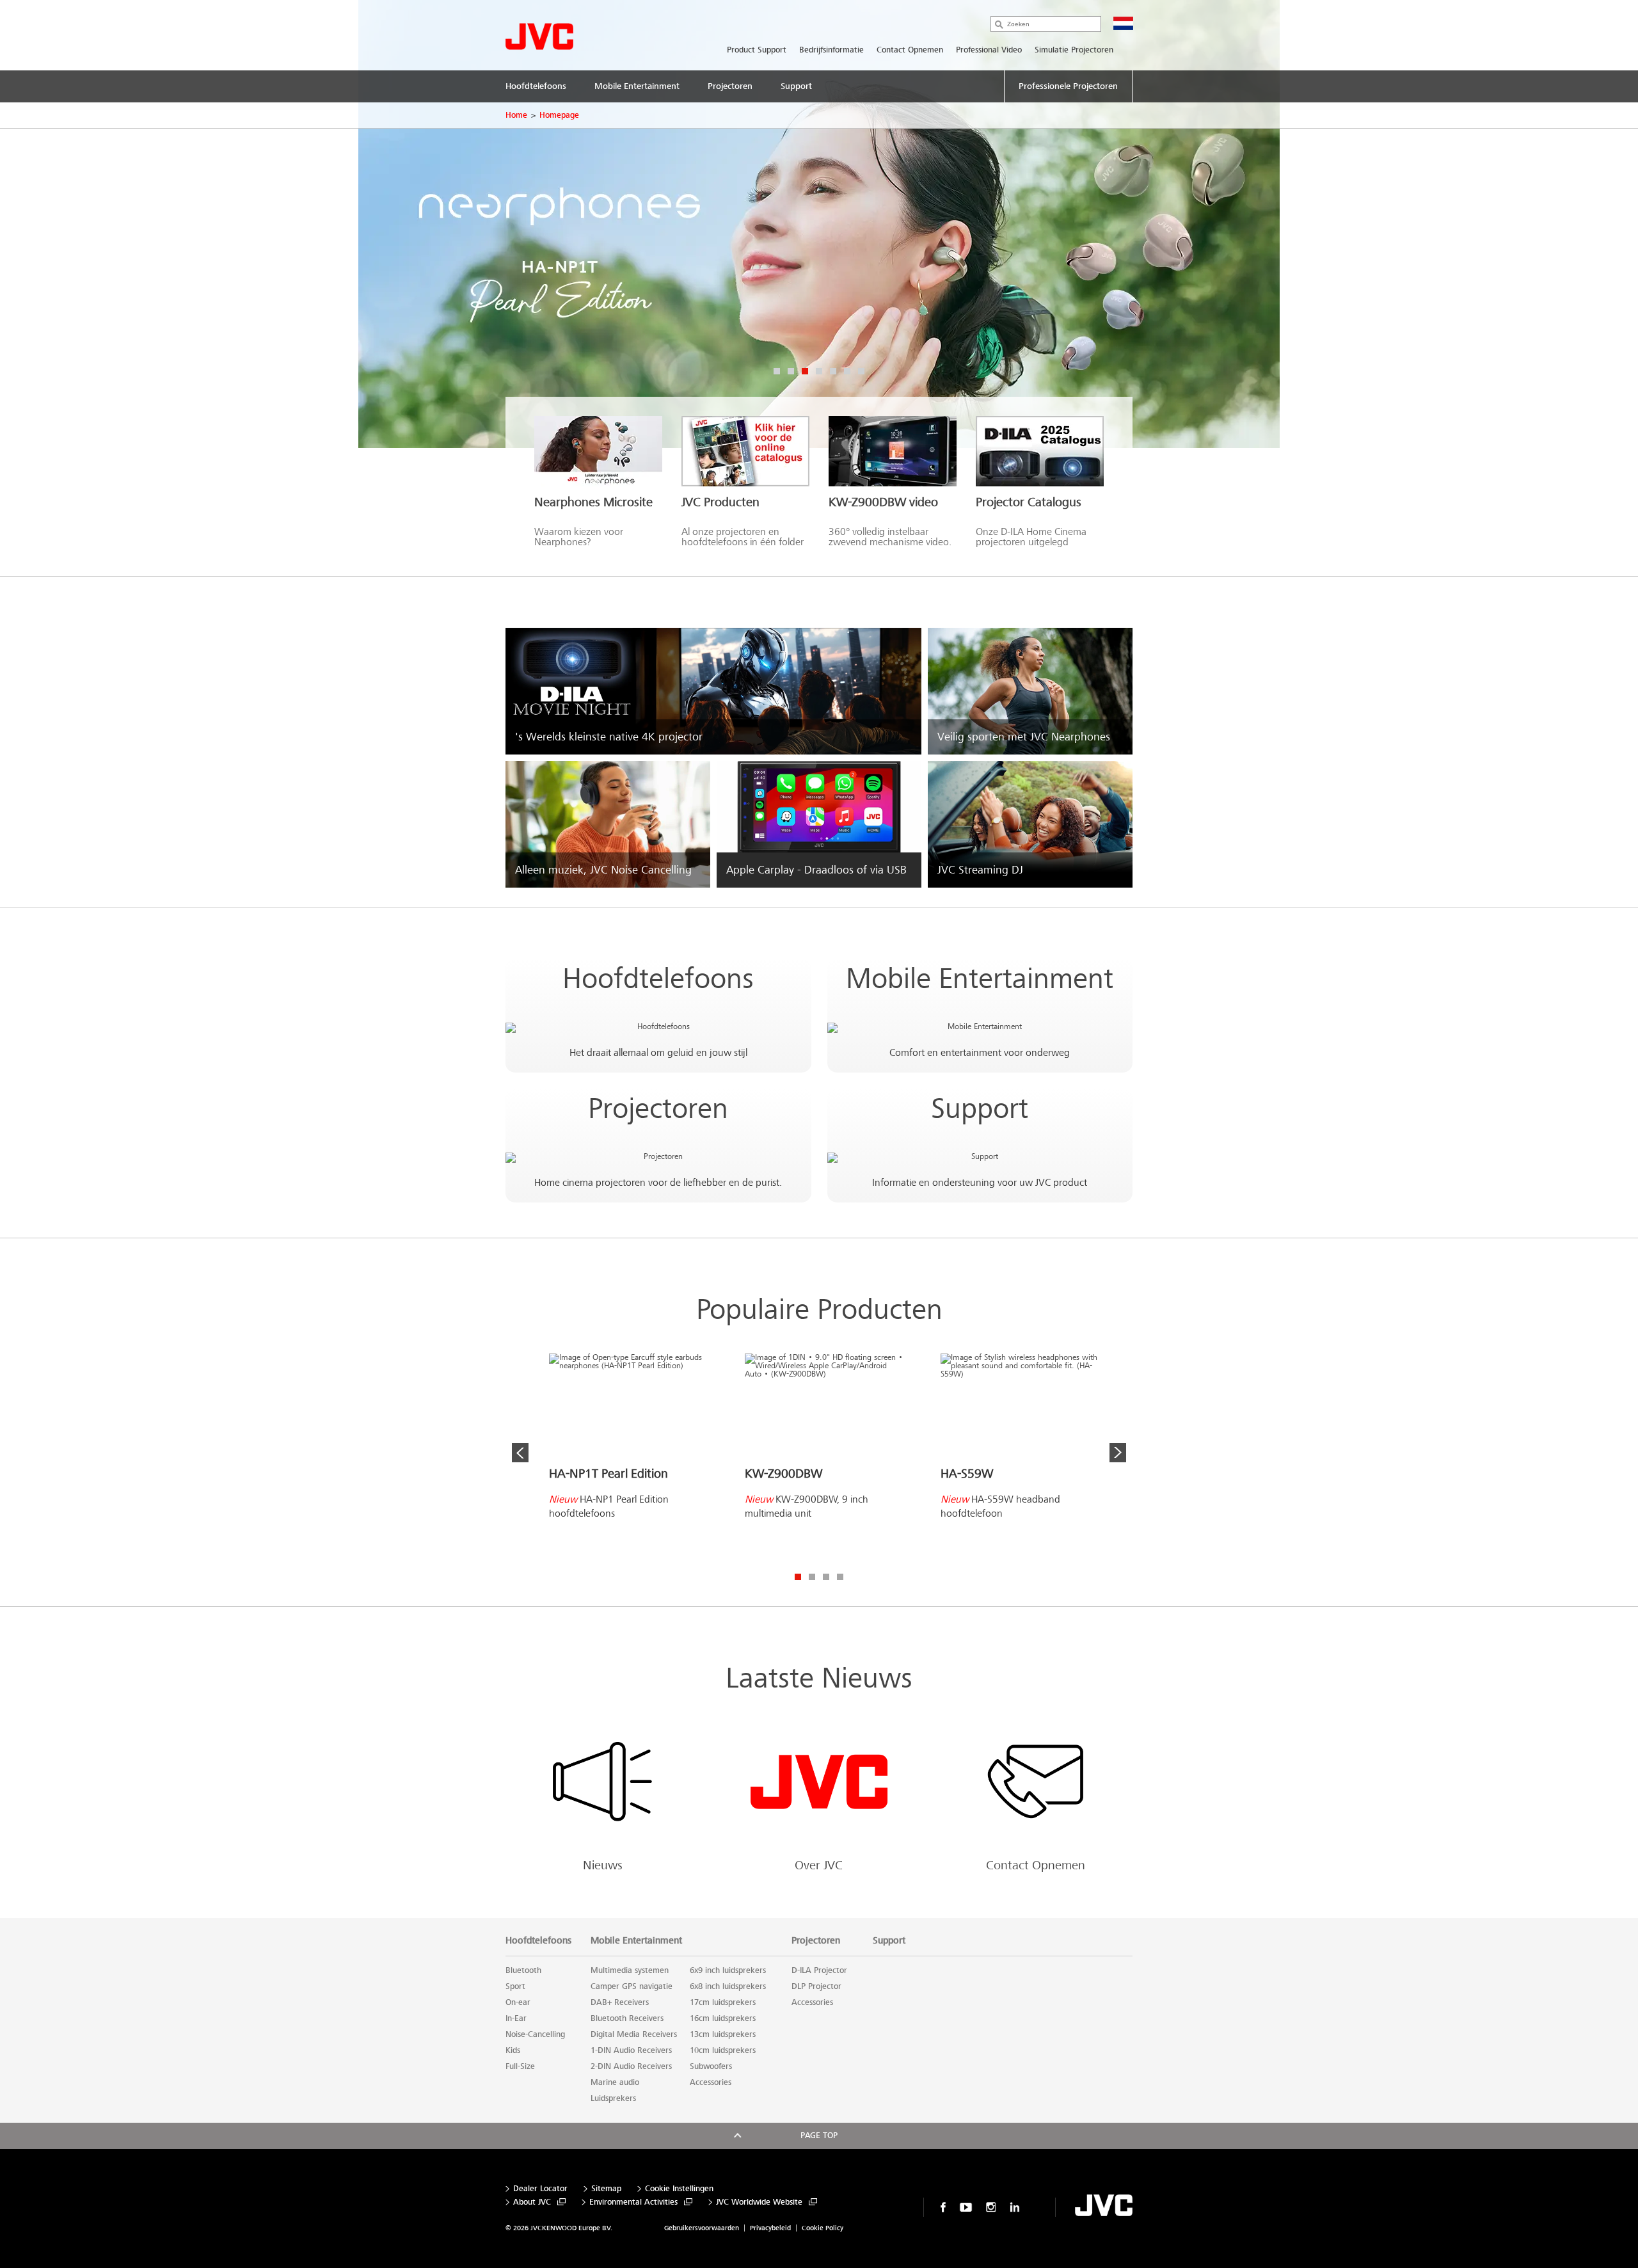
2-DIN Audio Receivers (631, 2066)
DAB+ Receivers (620, 2002)
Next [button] (1118, 1453)
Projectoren (658, 1109)
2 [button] (791, 371)
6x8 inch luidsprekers (728, 1986)
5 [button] (833, 371)
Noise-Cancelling (535, 2034)
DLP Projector (816, 1986)
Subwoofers (711, 2066)
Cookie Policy (823, 2228)
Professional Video (989, 50)
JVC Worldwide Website (759, 2202)
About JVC (532, 2202)
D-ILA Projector (819, 1970)
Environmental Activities (633, 2202)
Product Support (757, 50)
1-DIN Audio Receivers (631, 2050)
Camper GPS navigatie (632, 1986)
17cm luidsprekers (723, 2002)
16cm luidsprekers (723, 2018)
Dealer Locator (540, 2189)
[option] (819, 224)
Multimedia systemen (630, 1970)
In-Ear (516, 2018)
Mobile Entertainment (980, 979)
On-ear (518, 2002)
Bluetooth (523, 1970)
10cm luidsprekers (723, 2050)
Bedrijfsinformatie (831, 50)
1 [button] (777, 371)
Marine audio (615, 2082)
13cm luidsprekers (723, 2034)
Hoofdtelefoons (658, 979)
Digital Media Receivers (634, 2034)
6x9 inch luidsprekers (728, 1970)
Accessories (711, 2082)
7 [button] (861, 371)
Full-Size (520, 2066)
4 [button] (819, 371)
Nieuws (603, 1865)
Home (516, 115)
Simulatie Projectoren (1074, 50)
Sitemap (606, 2189)
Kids (513, 2050)
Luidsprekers (613, 2098)
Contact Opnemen (910, 50)
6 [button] (847, 371)
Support (980, 1109)
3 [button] (805, 371)
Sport (515, 1986)
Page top (819, 2136)
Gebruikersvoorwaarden (702, 2228)
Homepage (559, 115)
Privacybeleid (770, 2228)
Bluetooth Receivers (627, 2018)
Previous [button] (520, 1453)
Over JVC (819, 1865)
